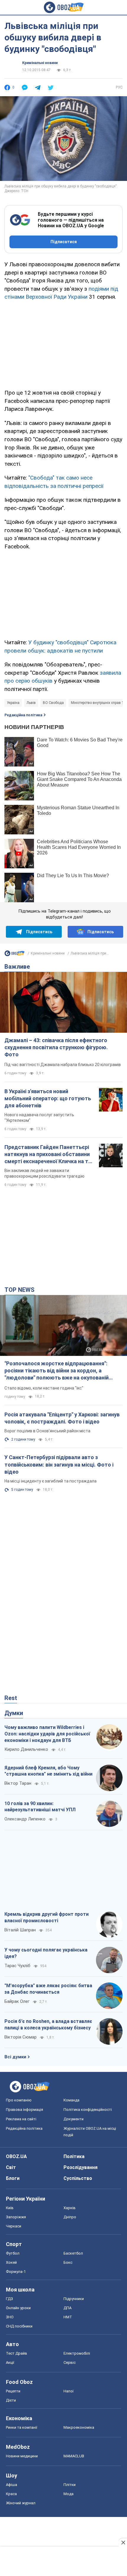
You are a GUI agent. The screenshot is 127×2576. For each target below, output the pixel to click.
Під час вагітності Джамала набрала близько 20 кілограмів (63, 1065)
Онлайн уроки (18, 2308)
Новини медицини (22, 2456)
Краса (11, 2494)
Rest (11, 1698)
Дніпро (70, 2217)
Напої (69, 2391)
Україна (13, 703)
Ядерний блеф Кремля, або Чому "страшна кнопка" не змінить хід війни (48, 1771)
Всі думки (15, 2057)
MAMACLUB (74, 2456)
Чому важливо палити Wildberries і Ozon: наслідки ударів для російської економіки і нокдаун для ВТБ (47, 1734)
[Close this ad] (123, 2542)
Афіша (12, 2485)
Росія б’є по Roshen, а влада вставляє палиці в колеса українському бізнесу (48, 2025)
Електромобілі (77, 2353)
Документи (74, 2119)
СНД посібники (19, 2326)
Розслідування (80, 2167)
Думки (14, 1713)
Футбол (13, 2253)
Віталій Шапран (20, 1930)
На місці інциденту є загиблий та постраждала (51, 1481)
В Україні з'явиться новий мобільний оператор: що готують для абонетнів (48, 1099)
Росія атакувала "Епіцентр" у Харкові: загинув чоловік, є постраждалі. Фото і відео (62, 1418)
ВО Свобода (53, 703)
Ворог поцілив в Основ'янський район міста (47, 1431)
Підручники (74, 2299)
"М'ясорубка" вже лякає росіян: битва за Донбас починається (48, 1989)
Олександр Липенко (25, 1819)
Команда (71, 2100)
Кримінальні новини (40, 63)
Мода (69, 2494)
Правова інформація (25, 2110)
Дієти (11, 2400)
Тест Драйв (17, 2353)
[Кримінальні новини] (14, 955)
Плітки (70, 2485)
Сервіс (70, 2362)
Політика (74, 2156)
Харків (70, 2208)
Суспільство (78, 2178)
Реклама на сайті (21, 2119)
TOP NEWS (19, 1290)
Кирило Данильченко (26, 1749)
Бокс (68, 2262)
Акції (10, 2362)
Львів (31, 703)
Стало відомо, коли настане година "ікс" (44, 1388)
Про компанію (19, 2100)
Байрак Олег (17, 2001)
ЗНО (10, 2317)
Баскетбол (73, 2253)
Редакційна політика (23, 715)
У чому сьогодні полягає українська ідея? (46, 1953)
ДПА (67, 2308)
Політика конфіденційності (88, 2110)
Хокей (11, 2262)
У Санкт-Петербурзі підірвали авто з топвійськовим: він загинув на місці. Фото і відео (59, 1464)
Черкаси (14, 2226)
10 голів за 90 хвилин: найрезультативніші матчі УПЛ (40, 1807)
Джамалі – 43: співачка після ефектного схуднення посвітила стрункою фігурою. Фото (56, 1047)
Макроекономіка (79, 2427)
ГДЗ (9, 2299)
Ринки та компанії (22, 2427)
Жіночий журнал (21, 2503)
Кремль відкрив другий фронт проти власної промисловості (47, 1917)
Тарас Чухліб (17, 1966)
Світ (11, 2167)
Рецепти (13, 2391)
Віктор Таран (18, 1783)
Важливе (17, 967)
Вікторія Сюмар (21, 2037)
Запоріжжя (16, 2217)
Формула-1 (16, 2272)
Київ (10, 2208)
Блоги (13, 2178)
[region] (63, 344)
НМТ (68, 2317)
